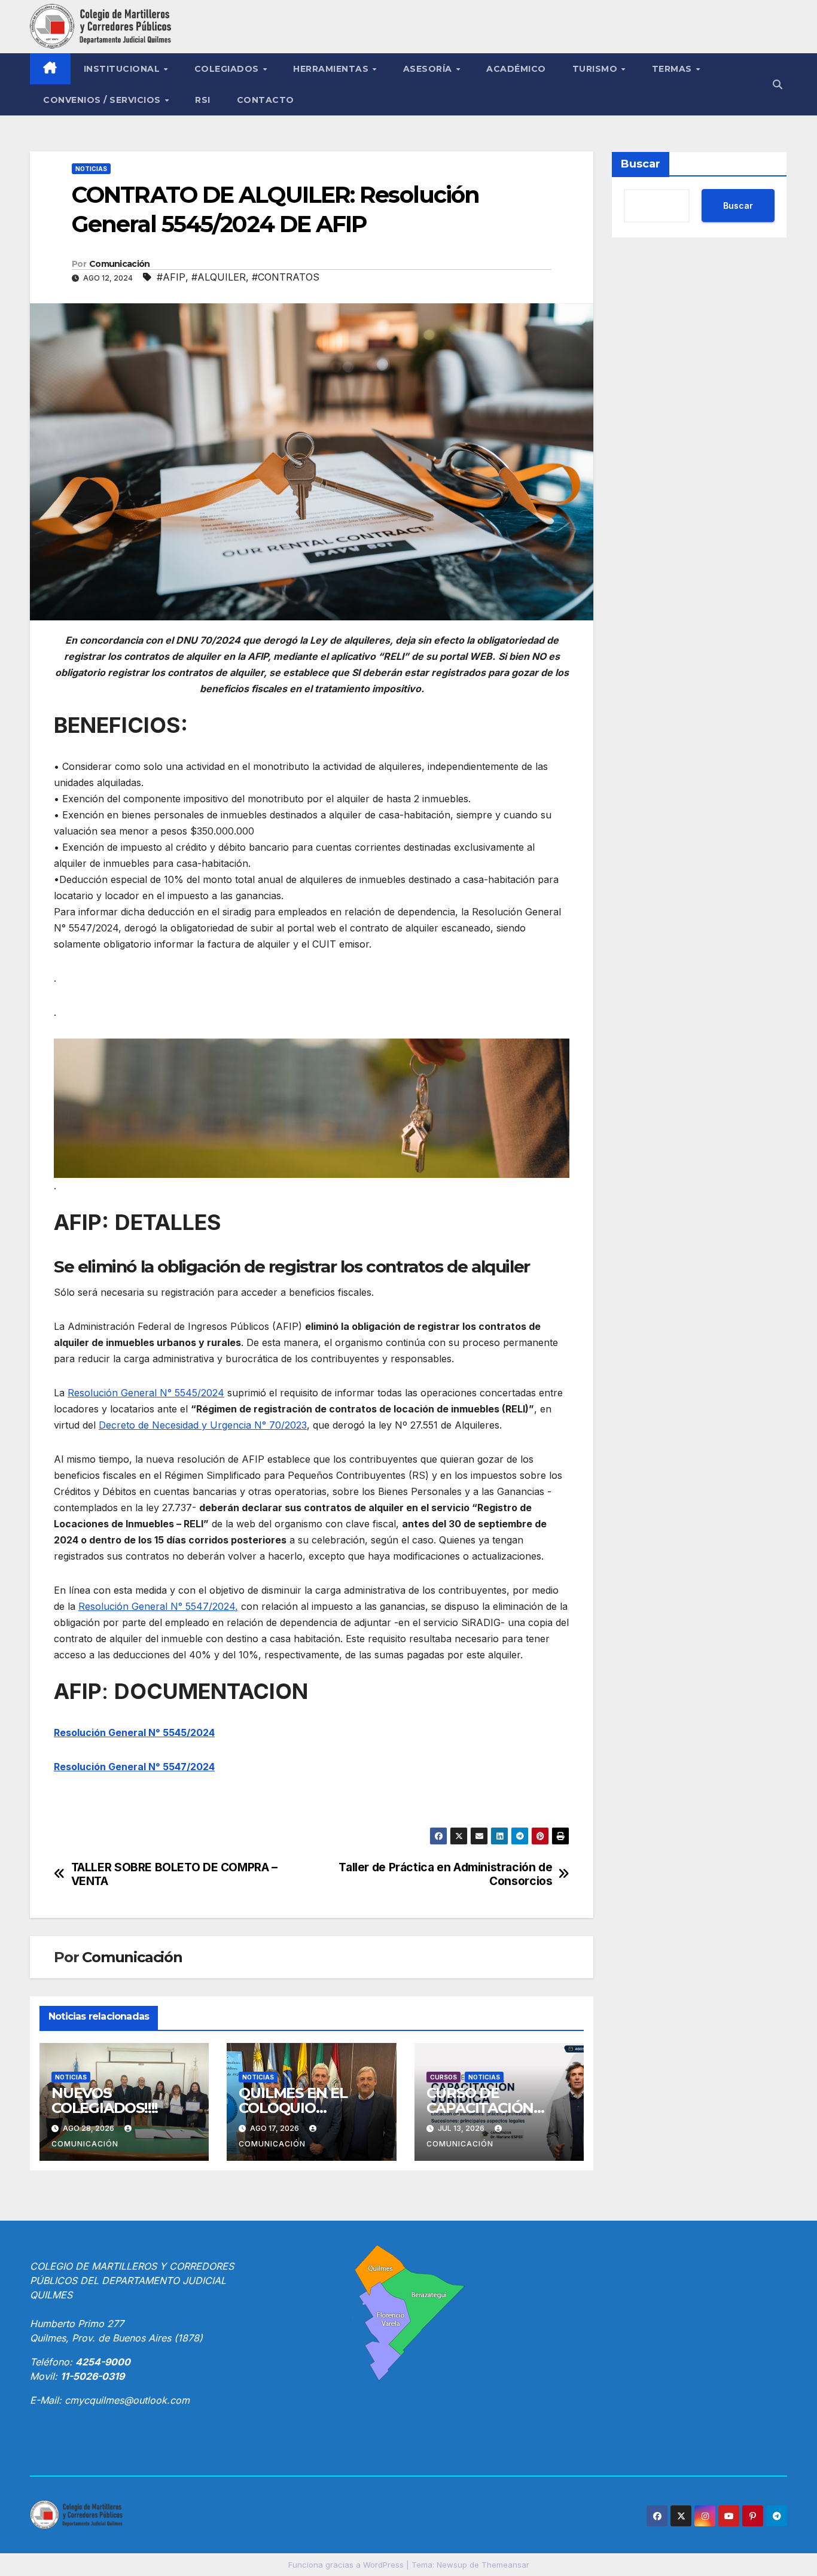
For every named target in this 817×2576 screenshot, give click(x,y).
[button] (778, 84)
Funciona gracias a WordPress (347, 2565)
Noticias (91, 169)
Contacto (266, 100)
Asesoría (429, 69)
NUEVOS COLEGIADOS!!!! (105, 2100)
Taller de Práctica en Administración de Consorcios (445, 1874)
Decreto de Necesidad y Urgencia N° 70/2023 (203, 1425)
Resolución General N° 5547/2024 (134, 1767)
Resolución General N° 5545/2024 (146, 1393)
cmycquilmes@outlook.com (127, 2400)
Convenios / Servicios (103, 100)
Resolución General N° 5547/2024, (158, 1606)
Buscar (641, 164)
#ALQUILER (219, 277)
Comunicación (120, 264)
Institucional (123, 69)
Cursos (443, 2077)
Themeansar (505, 2565)
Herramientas (332, 69)
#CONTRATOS (286, 277)
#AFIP (171, 277)
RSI (203, 100)
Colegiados (228, 69)
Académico (516, 69)
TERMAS (673, 69)
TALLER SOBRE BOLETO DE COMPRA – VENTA (174, 1874)
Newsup (452, 2565)
